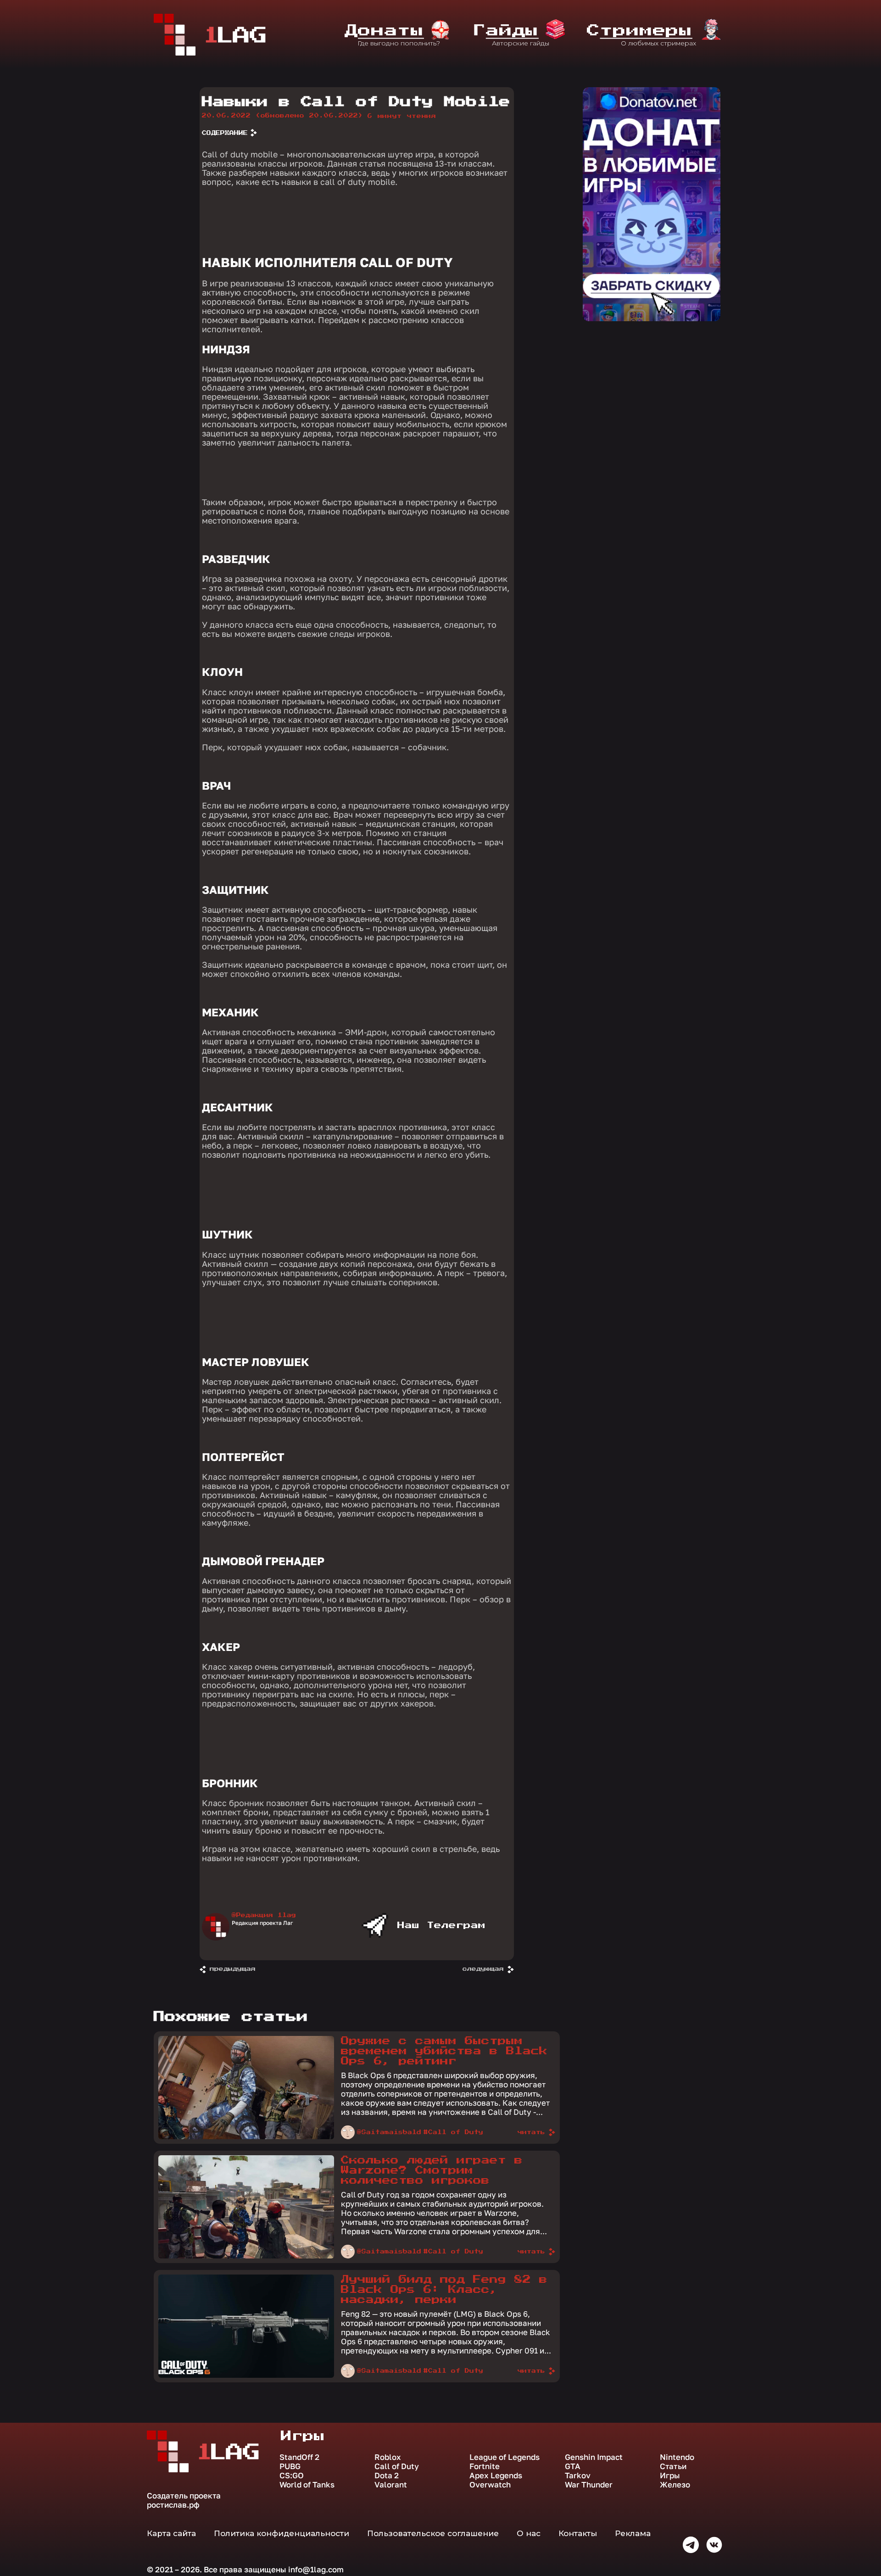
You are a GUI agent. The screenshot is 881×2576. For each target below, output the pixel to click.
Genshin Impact (594, 2457)
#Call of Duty (453, 2132)
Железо (675, 2485)
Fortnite (485, 2466)
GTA (573, 2466)
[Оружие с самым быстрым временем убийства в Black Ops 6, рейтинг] (246, 2137)
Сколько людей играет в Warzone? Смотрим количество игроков (432, 2170)
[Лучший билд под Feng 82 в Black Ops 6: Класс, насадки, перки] (246, 2375)
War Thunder (589, 2485)
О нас (529, 2533)
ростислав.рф (173, 2505)
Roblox (388, 2457)
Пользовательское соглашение (433, 2533)
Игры (670, 2476)
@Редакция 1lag (264, 1915)
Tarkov (578, 2476)
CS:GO (292, 2476)
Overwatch (490, 2485)
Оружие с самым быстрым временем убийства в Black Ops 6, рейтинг (444, 2051)
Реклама (633, 2533)
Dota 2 (387, 2476)
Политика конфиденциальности (282, 2533)
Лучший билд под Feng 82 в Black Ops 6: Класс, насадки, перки (444, 2290)
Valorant (391, 2485)
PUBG (290, 2466)
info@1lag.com (316, 2569)
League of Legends (505, 2457)
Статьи (673, 2466)
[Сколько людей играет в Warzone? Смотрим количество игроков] (246, 2256)
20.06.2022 (282, 116)
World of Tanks (307, 2485)
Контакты (578, 2533)
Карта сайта (171, 2533)
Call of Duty (397, 2466)
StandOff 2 (299, 2457)
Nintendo (677, 2457)
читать (531, 2132)
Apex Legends (496, 2476)
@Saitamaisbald (389, 2132)
